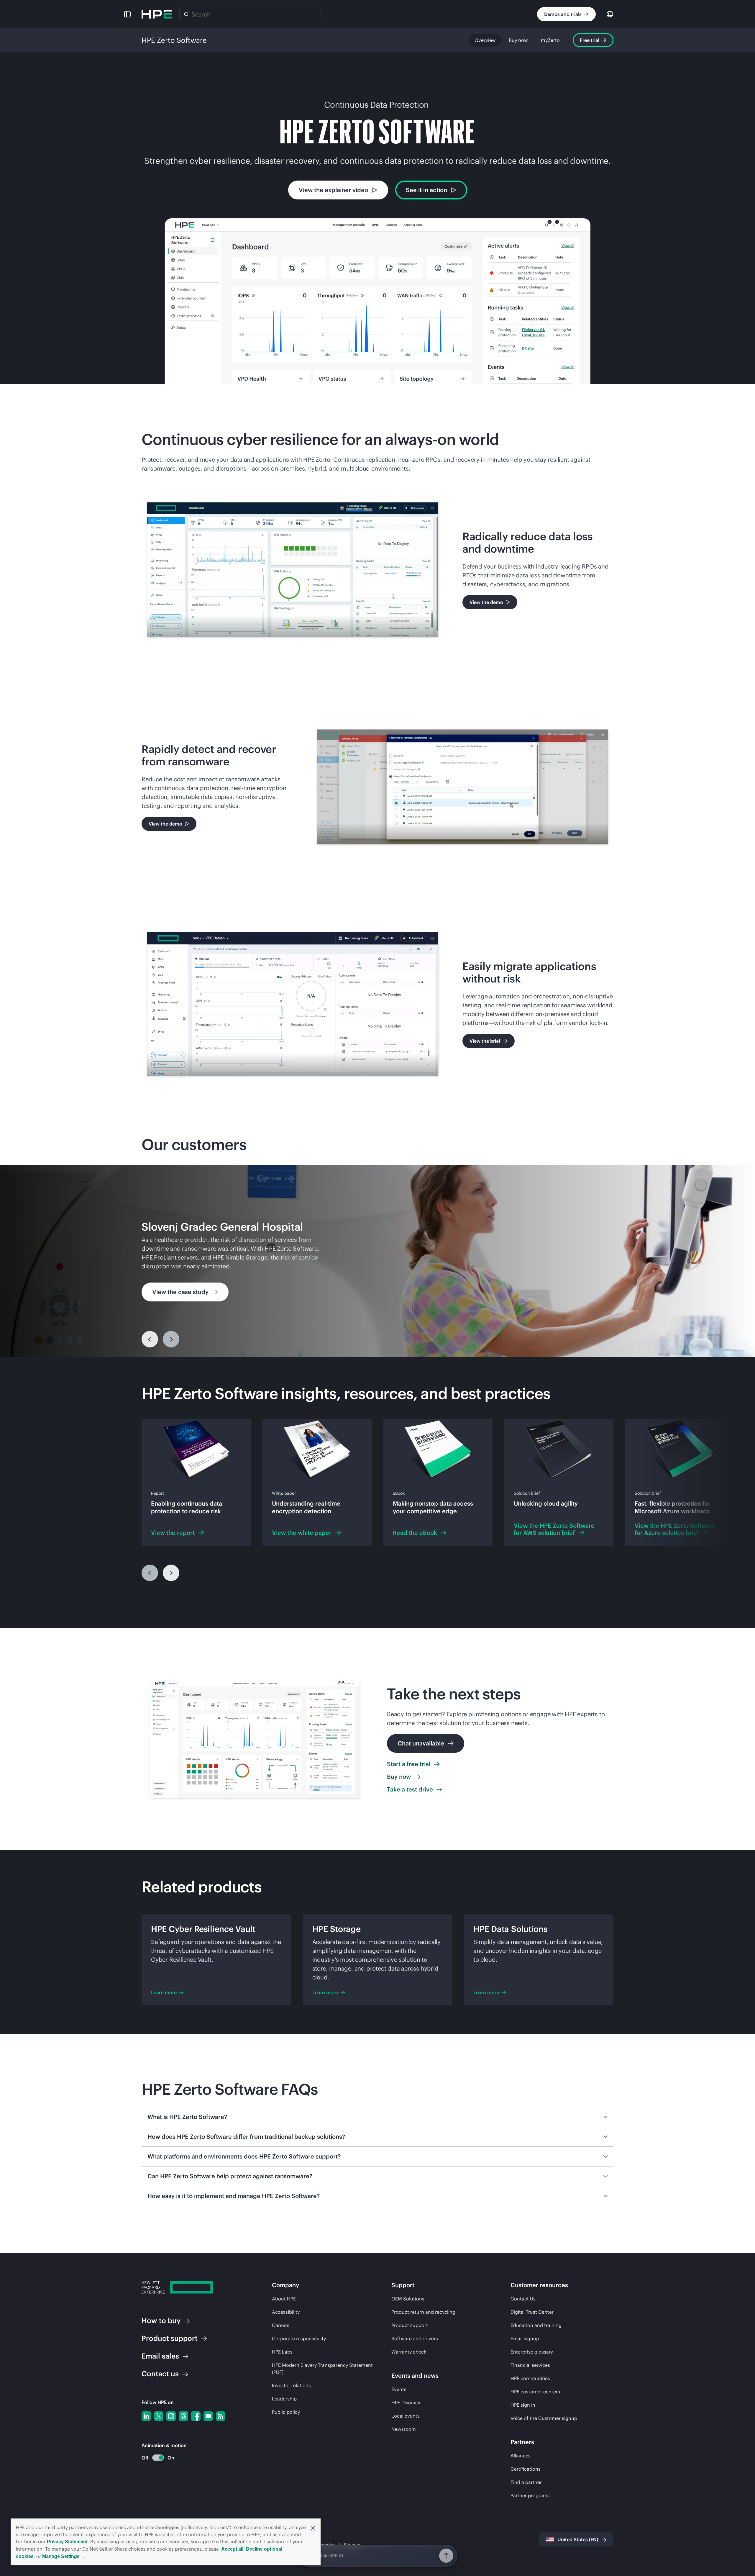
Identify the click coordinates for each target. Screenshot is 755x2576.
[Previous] (150, 1339)
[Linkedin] (146, 2416)
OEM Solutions (408, 2299)
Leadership (284, 2399)
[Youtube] (208, 2416)
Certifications (526, 2469)
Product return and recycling (423, 2312)
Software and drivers (415, 2338)
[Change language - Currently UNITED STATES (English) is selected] (610, 14)
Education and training (536, 2325)
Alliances (521, 2456)
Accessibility (286, 2312)
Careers (281, 2325)
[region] (377, 1261)
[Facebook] (196, 2416)
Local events (406, 2416)
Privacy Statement (67, 2542)
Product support (410, 2325)
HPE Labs (282, 2352)
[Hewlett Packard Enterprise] (157, 14)
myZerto (550, 40)
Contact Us (523, 2299)
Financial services (530, 2365)
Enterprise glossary (532, 2352)
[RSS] (221, 2416)
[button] (313, 2528)
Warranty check (409, 2352)
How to (161, 2320)
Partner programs (530, 2495)
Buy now (518, 40)
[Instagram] (171, 2416)
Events (399, 2389)
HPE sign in (523, 2405)
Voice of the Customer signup (544, 2418)
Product (170, 2338)
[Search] (186, 14)
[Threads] (183, 2416)
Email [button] (160, 2356)
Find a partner (526, 2482)
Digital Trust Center (532, 2312)
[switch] (155, 2458)
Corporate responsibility (299, 2338)
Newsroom (404, 2429)
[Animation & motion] (158, 2458)
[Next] (171, 1573)
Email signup (525, 2338)
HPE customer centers (535, 2392)
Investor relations (291, 2385)
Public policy (286, 2412)
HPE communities (530, 2378)
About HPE (284, 2299)
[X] (159, 2416)
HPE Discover (406, 2403)
